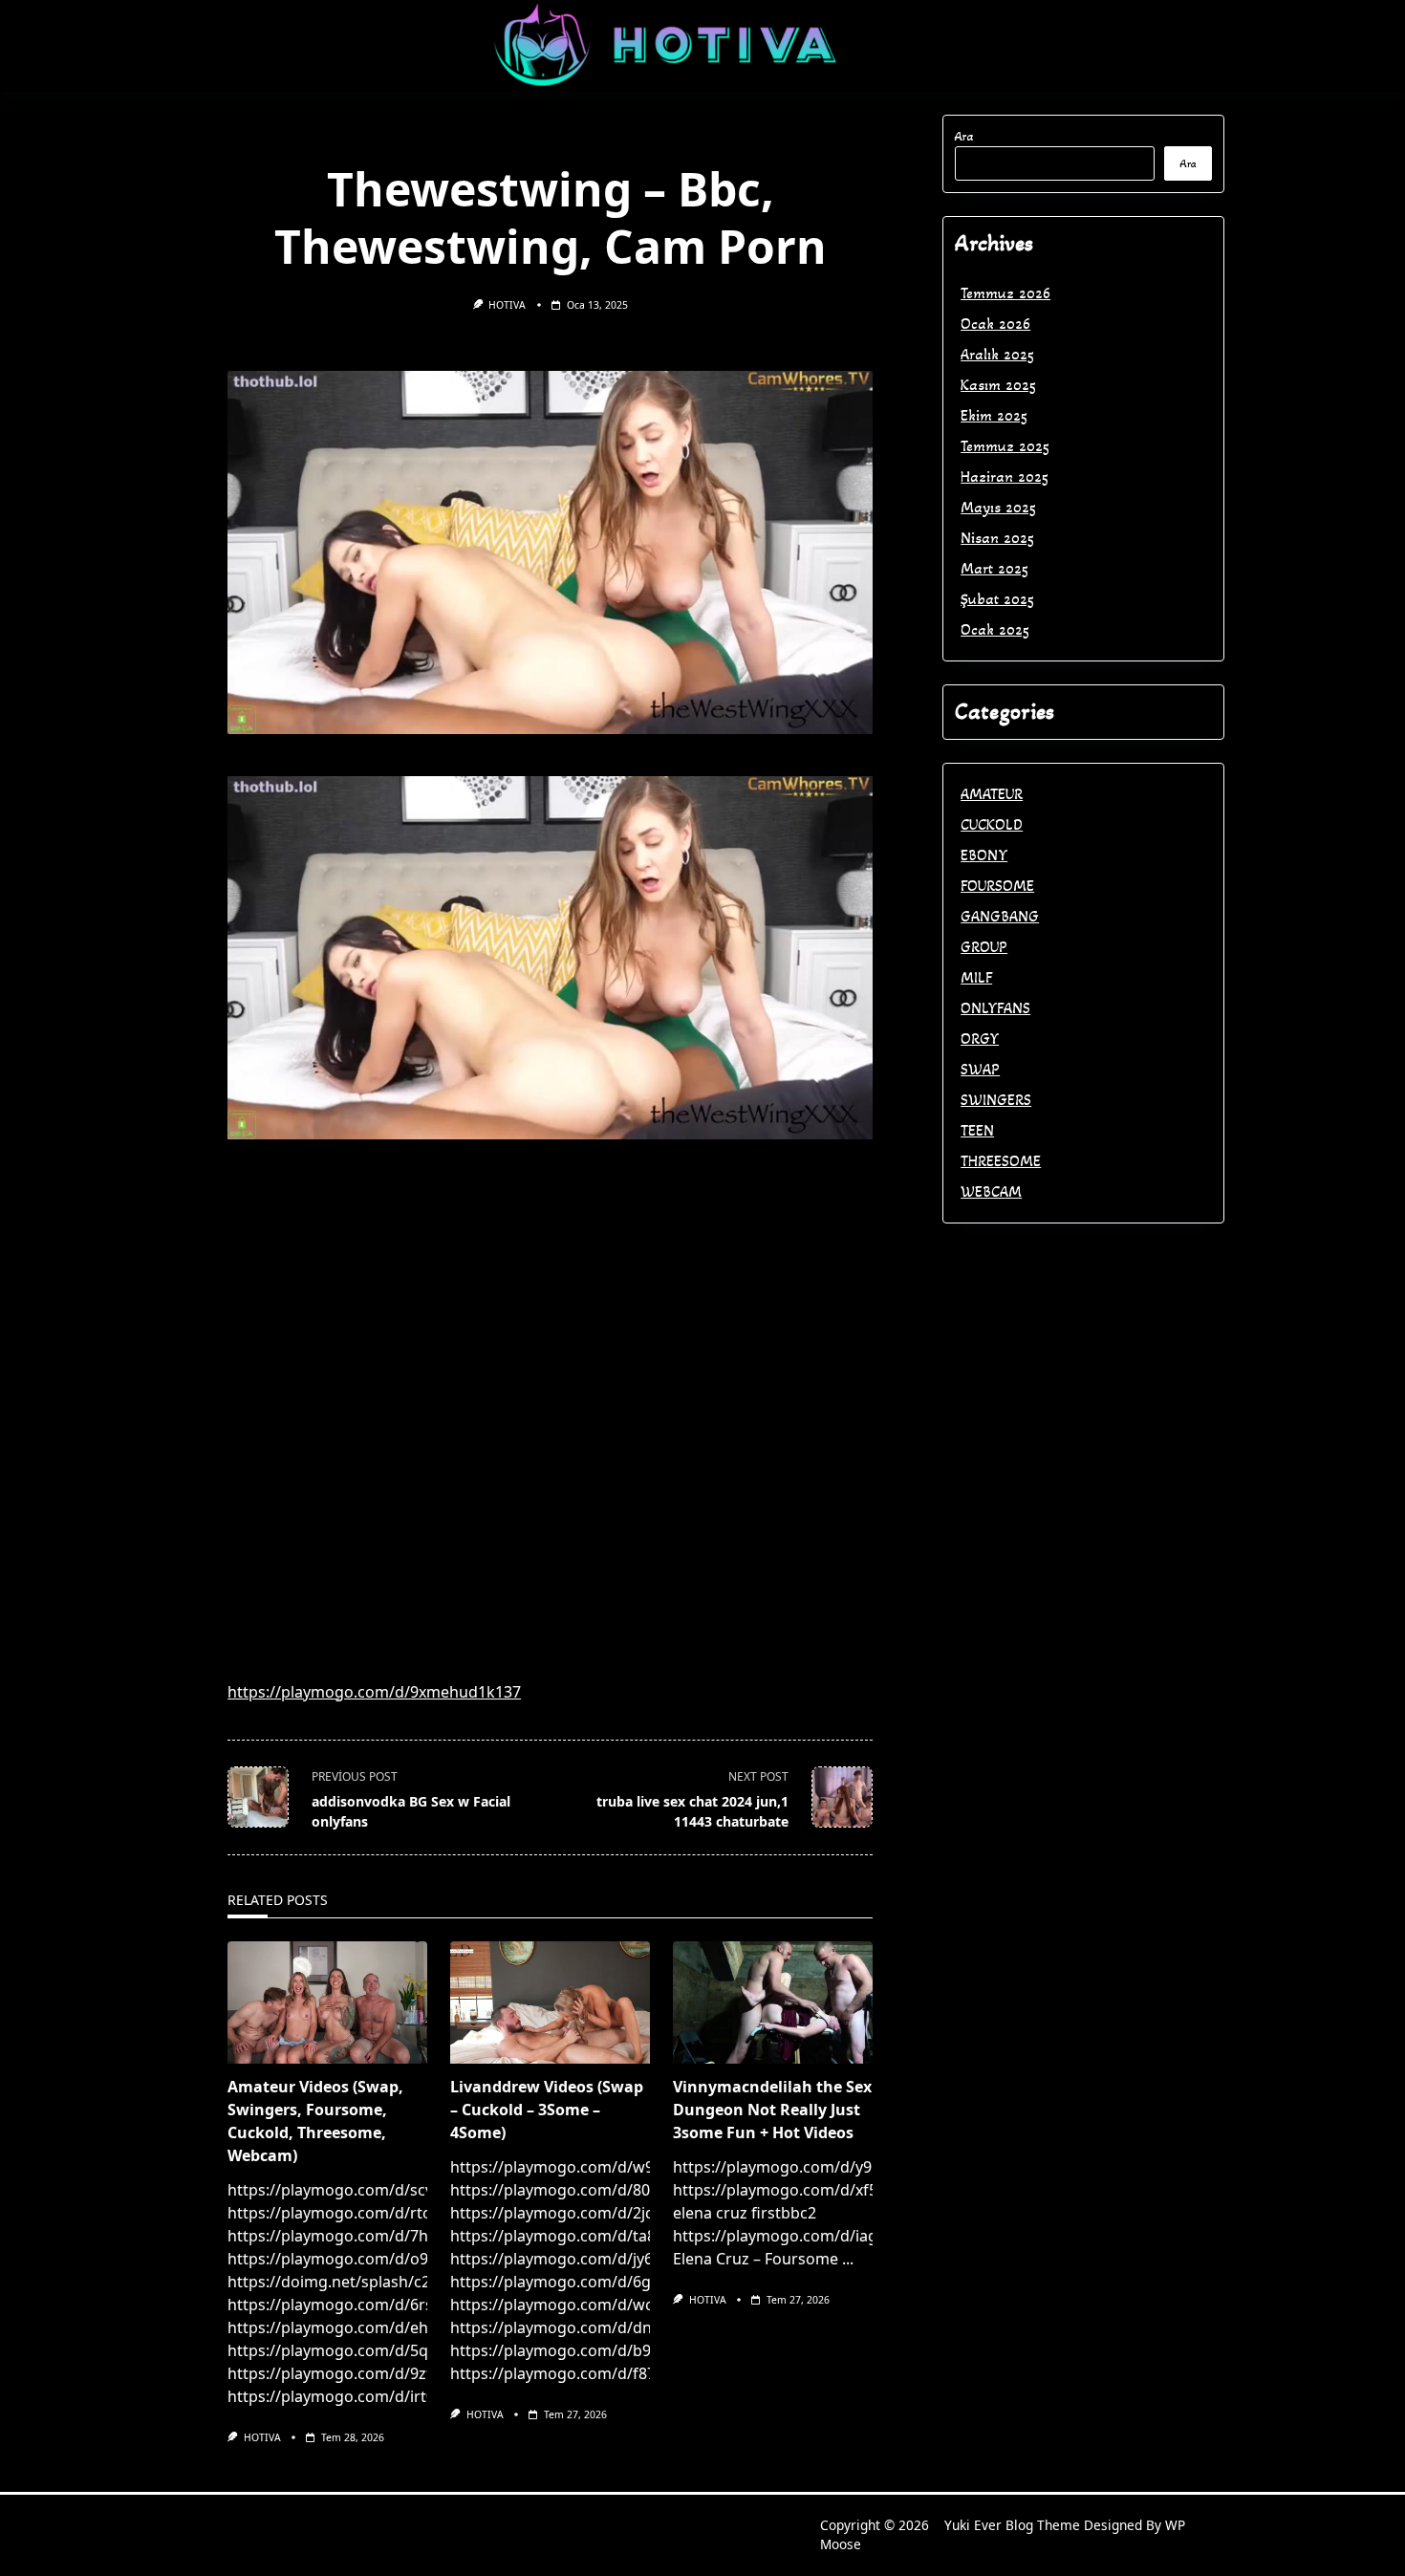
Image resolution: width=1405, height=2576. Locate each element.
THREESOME (1001, 1161)
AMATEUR (992, 794)
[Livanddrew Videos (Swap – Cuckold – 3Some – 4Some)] (550, 2002)
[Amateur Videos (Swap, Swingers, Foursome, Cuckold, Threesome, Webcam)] (327, 2002)
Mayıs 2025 (998, 507)
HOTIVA (507, 305)
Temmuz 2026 (1005, 293)
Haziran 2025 (1005, 476)
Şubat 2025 (997, 599)
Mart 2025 (994, 568)
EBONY (984, 855)
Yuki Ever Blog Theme (1012, 2525)
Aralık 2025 (997, 354)
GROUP (984, 947)
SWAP (980, 1069)
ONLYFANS (995, 1008)
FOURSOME (997, 886)
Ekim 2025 (994, 415)
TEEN (977, 1130)
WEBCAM (991, 1191)
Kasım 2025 (998, 385)
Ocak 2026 (995, 324)
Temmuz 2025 (1005, 446)
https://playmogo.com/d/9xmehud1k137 (374, 1692)
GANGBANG (1000, 916)
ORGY (980, 1039)
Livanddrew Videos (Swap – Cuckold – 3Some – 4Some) (547, 2110)
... (848, 2259)
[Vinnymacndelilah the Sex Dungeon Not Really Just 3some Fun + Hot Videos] (773, 2002)
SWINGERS (996, 1100)
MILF (976, 977)
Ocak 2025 (995, 629)
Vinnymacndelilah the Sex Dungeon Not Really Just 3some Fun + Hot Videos (772, 2110)
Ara (964, 136)
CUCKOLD (992, 824)
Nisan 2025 (997, 538)
